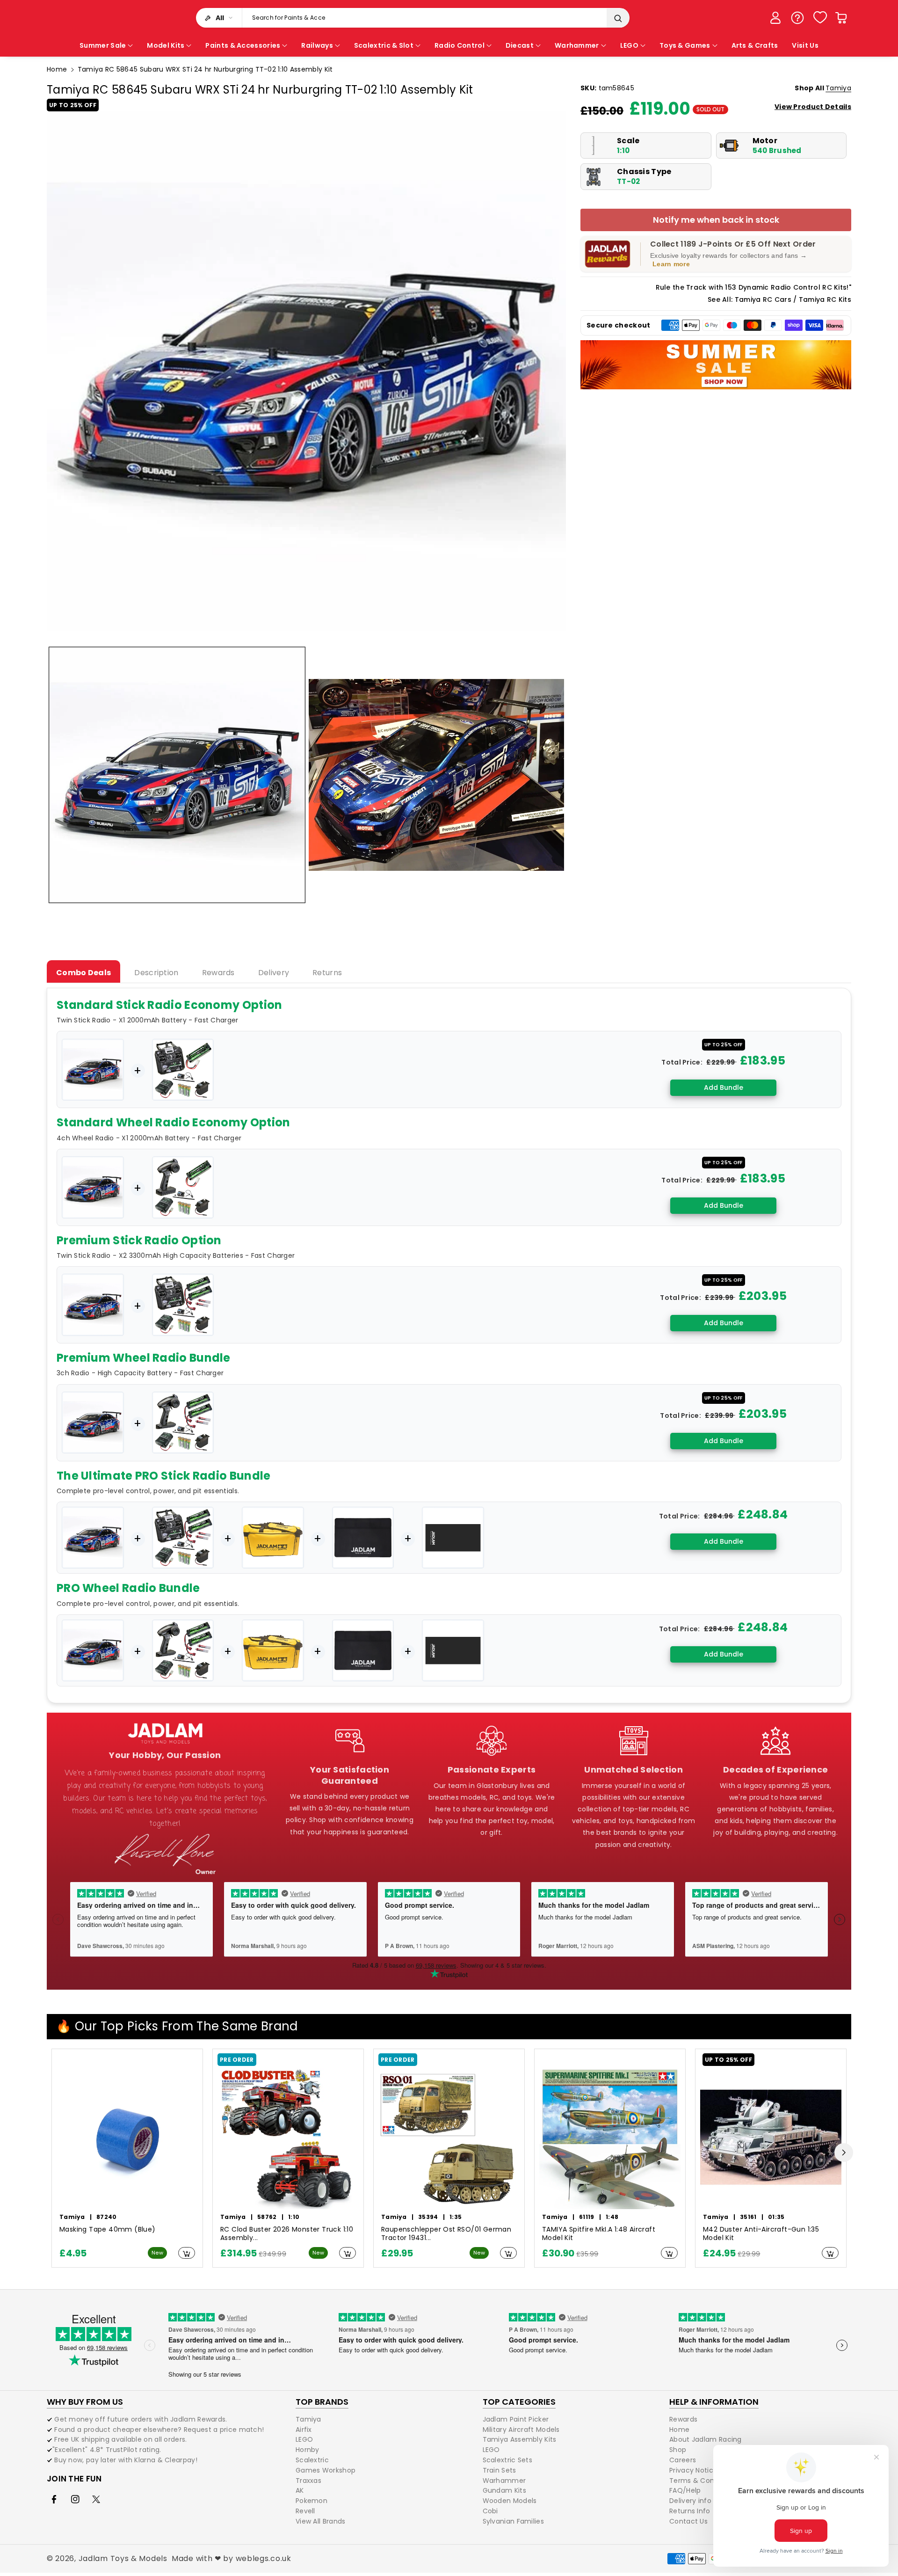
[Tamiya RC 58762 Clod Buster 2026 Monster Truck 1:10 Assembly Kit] (288, 2138)
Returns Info (690, 2511)
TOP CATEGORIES (519, 2402)
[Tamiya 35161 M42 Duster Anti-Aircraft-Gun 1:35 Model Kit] (771, 2138)
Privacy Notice (693, 2470)
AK (300, 2490)
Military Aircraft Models (521, 2430)
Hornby (308, 2450)
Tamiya (838, 88)
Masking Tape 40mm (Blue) (108, 2229)
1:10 (294, 2217)
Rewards (683, 2420)
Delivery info (690, 2501)
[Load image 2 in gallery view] (437, 775)
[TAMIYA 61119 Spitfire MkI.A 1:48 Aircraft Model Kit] (610, 2138)
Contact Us (688, 2521)
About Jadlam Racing (706, 2439)
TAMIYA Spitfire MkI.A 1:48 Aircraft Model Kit (599, 2234)
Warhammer (504, 2481)
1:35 (456, 2217)
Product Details (813, 107)
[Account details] (775, 18)
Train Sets (500, 2470)
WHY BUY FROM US (85, 2402)
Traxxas (308, 2481)
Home (57, 69)
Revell (305, 2511)
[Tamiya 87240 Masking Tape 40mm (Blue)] (127, 2138)
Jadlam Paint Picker (516, 2420)
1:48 (612, 2217)
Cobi (490, 2511)
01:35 (776, 2217)
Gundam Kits (504, 2490)
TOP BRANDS (322, 2402)
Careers (683, 2460)
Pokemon (311, 2501)
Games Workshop (326, 2470)
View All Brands (321, 2521)
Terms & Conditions (703, 2481)
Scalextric (312, 2460)
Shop (678, 2450)
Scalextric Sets (508, 2460)
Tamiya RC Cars (763, 299)
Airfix (304, 2430)
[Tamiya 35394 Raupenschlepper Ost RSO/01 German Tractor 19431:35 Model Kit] (449, 2138)
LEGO (304, 2439)
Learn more (671, 264)
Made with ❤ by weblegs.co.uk (232, 2558)
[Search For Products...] (618, 18)
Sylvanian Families (513, 2521)
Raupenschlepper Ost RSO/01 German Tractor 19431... (446, 2234)
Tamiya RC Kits (825, 299)
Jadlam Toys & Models (123, 2558)
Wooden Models (510, 2501)
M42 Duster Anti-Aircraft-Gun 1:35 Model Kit (761, 2234)
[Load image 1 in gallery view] (177, 775)
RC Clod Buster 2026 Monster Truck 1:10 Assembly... (287, 2234)
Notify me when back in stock (716, 220)
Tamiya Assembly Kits (520, 2439)
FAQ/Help (685, 2490)
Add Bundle (724, 1087)
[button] (841, 18)
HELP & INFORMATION (714, 2402)
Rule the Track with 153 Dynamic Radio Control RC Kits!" (754, 287)
